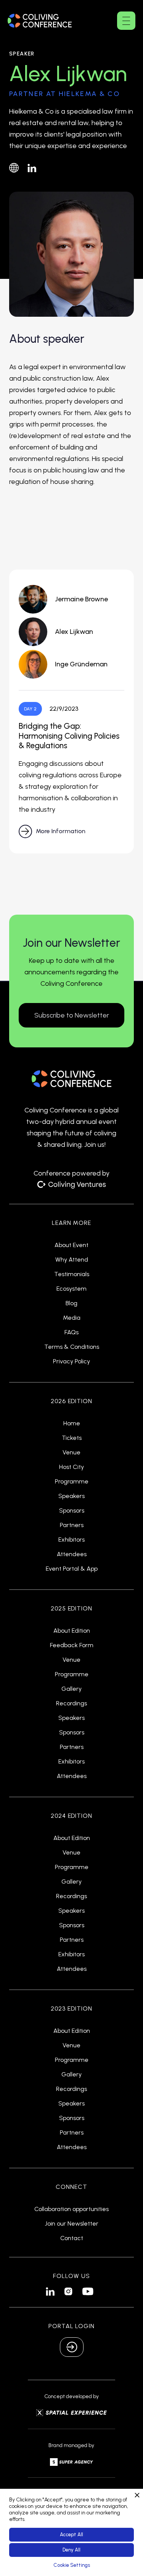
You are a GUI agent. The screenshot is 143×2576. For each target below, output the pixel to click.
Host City (71, 1467)
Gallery (71, 1689)
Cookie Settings (72, 2565)
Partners (72, 1525)
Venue (71, 1452)
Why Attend (72, 1260)
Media (72, 1318)
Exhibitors (71, 1540)
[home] (40, 20)
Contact (72, 2238)
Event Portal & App (72, 1569)
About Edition (72, 1631)
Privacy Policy (71, 1361)
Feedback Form (72, 1645)
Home (72, 1423)
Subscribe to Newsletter (72, 1015)
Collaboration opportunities (71, 2209)
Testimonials (72, 1274)
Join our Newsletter (72, 2224)
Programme (72, 1482)
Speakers (71, 1496)
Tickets (72, 1438)
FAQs (71, 1332)
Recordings (71, 1703)
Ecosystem (71, 1289)
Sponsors (72, 1511)
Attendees (72, 1554)
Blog (71, 1303)
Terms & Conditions (72, 1347)
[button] (126, 21)
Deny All (71, 2550)
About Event (71, 1245)
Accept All (71, 2534)
